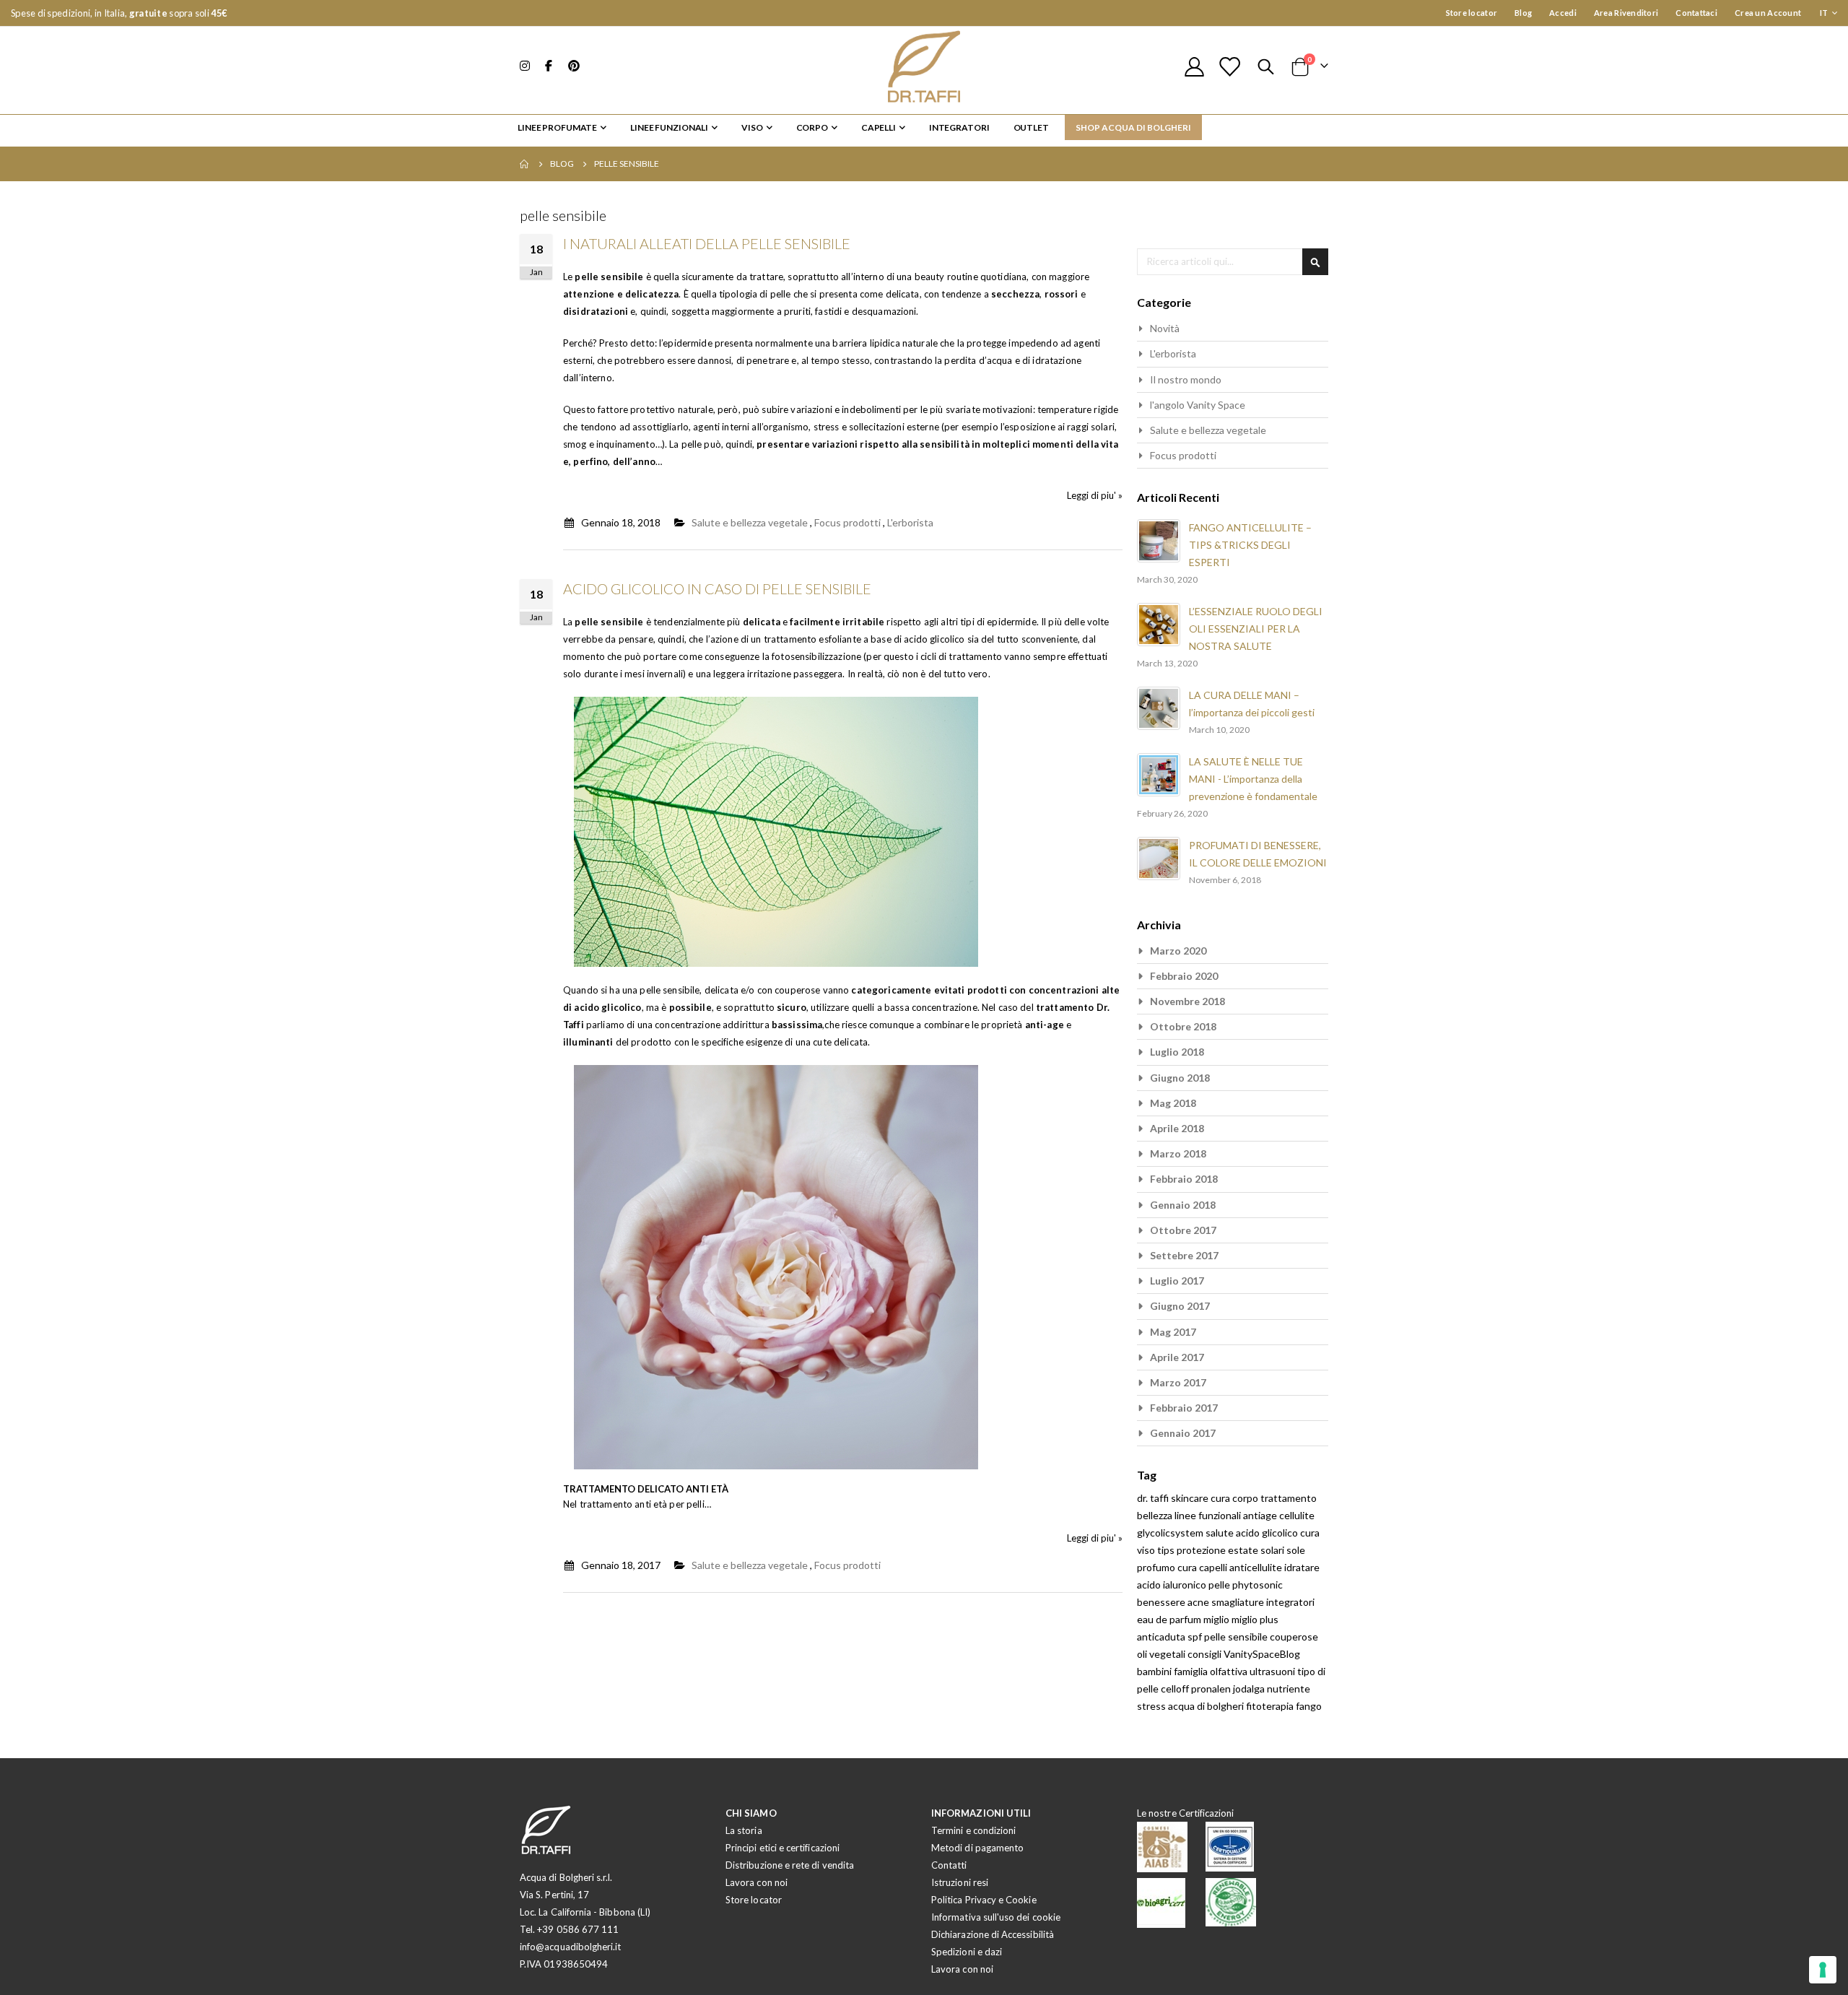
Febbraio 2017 (1184, 1408)
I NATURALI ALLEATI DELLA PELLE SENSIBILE (707, 243)
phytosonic (1258, 1585)
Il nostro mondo (1186, 379)
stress (1152, 1706)
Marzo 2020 (1178, 951)
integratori (1290, 1602)
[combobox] (1233, 262)
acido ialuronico (1173, 1585)
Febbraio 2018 (1184, 1179)
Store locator (1472, 13)
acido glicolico (1268, 1533)
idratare (1302, 1567)
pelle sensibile (1237, 1637)
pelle (1220, 1585)
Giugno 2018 (1180, 1078)
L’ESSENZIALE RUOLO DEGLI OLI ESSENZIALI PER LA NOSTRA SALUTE (1256, 629)
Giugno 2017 (1180, 1306)
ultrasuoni (1273, 1671)
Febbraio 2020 (1184, 976)
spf (1196, 1637)
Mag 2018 (1173, 1103)
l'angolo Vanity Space (1198, 405)
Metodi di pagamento (977, 1848)
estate (1244, 1550)
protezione (1202, 1550)
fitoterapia (1271, 1706)
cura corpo (1235, 1498)
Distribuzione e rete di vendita (790, 1865)
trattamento (1289, 1498)
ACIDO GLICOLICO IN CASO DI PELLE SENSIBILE (717, 588)
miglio (1217, 1619)
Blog (1523, 13)
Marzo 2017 (1178, 1382)
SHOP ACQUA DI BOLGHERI (1133, 127)
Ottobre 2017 (1183, 1230)
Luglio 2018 (1177, 1052)
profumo (1157, 1567)
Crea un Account (1768, 13)
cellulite (1297, 1515)
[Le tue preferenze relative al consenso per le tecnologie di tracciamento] (1823, 1970)
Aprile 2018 (1177, 1128)
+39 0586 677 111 (578, 1929)
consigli (1206, 1654)
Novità (1165, 328)
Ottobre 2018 (1183, 1026)
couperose (1294, 1637)
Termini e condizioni (973, 1830)
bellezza (1156, 1515)
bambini (1155, 1671)
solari (1273, 1550)
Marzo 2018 (1178, 1153)
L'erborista (910, 522)
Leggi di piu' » (1095, 495)
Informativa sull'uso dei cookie (996, 1917)
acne (1199, 1602)
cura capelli (1203, 1567)
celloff (1176, 1688)
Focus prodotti (847, 522)
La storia (744, 1830)
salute (1221, 1533)
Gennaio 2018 (1183, 1205)
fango (1309, 1706)
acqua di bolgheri (1207, 1706)
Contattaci (1696, 13)
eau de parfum (1170, 1619)
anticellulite (1257, 1567)
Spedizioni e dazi (967, 1952)
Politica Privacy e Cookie (984, 1900)
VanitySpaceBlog (1262, 1654)
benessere (1162, 1602)
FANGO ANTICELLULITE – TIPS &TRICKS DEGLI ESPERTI (1250, 545)
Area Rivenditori (1626, 13)
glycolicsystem (1171, 1533)
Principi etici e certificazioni (783, 1848)
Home (525, 164)
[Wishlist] (1229, 67)
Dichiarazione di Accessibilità (993, 1934)
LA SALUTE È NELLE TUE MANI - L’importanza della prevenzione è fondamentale (1253, 779)
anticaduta (1162, 1637)
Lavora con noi (757, 1882)
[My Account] (1194, 67)
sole (1296, 1550)
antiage (1261, 1515)
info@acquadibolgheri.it (571, 1947)
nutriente (1289, 1688)
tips (1167, 1550)
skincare (1191, 1498)
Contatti (949, 1865)
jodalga (1250, 1688)
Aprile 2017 (1177, 1357)
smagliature (1239, 1602)
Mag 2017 (1173, 1332)
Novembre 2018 (1187, 1001)
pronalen (1212, 1688)
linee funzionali (1209, 1515)
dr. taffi (1154, 1498)
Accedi (1563, 13)
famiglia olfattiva (1212, 1671)
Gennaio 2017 (1183, 1433)
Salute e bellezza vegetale (750, 522)
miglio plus (1255, 1619)
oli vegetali (1162, 1654)
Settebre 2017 (1184, 1255)
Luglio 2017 (1177, 1281)
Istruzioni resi (960, 1882)
